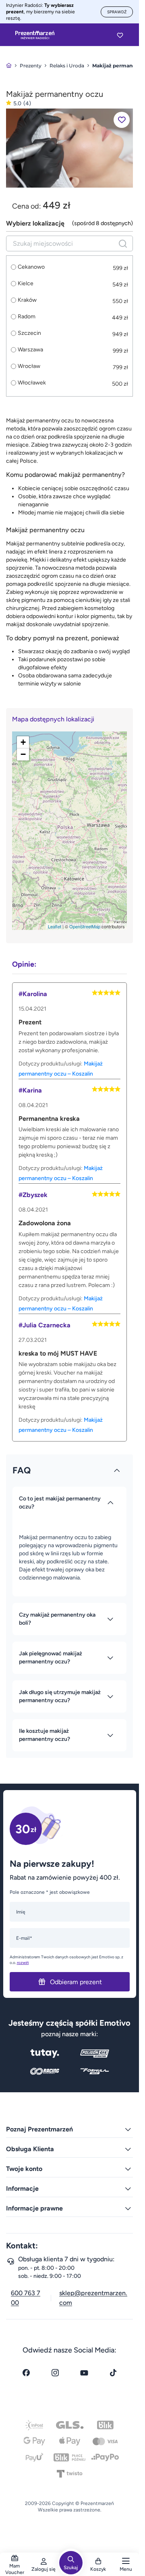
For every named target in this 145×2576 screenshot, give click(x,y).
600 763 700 (26, 2298)
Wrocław (29, 366)
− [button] (23, 754)
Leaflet (55, 926)
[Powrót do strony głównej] (9, 66)
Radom (27, 317)
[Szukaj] (123, 243)
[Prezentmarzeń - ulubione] (120, 35)
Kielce (26, 284)
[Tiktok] (113, 2373)
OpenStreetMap (85, 926)
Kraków (27, 300)
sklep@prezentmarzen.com (93, 2298)
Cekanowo (31, 267)
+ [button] (23, 742)
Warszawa (30, 350)
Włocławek (32, 383)
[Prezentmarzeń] (35, 35)
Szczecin (29, 333)
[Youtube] (84, 2373)
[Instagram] (55, 2373)
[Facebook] (26, 2373)
